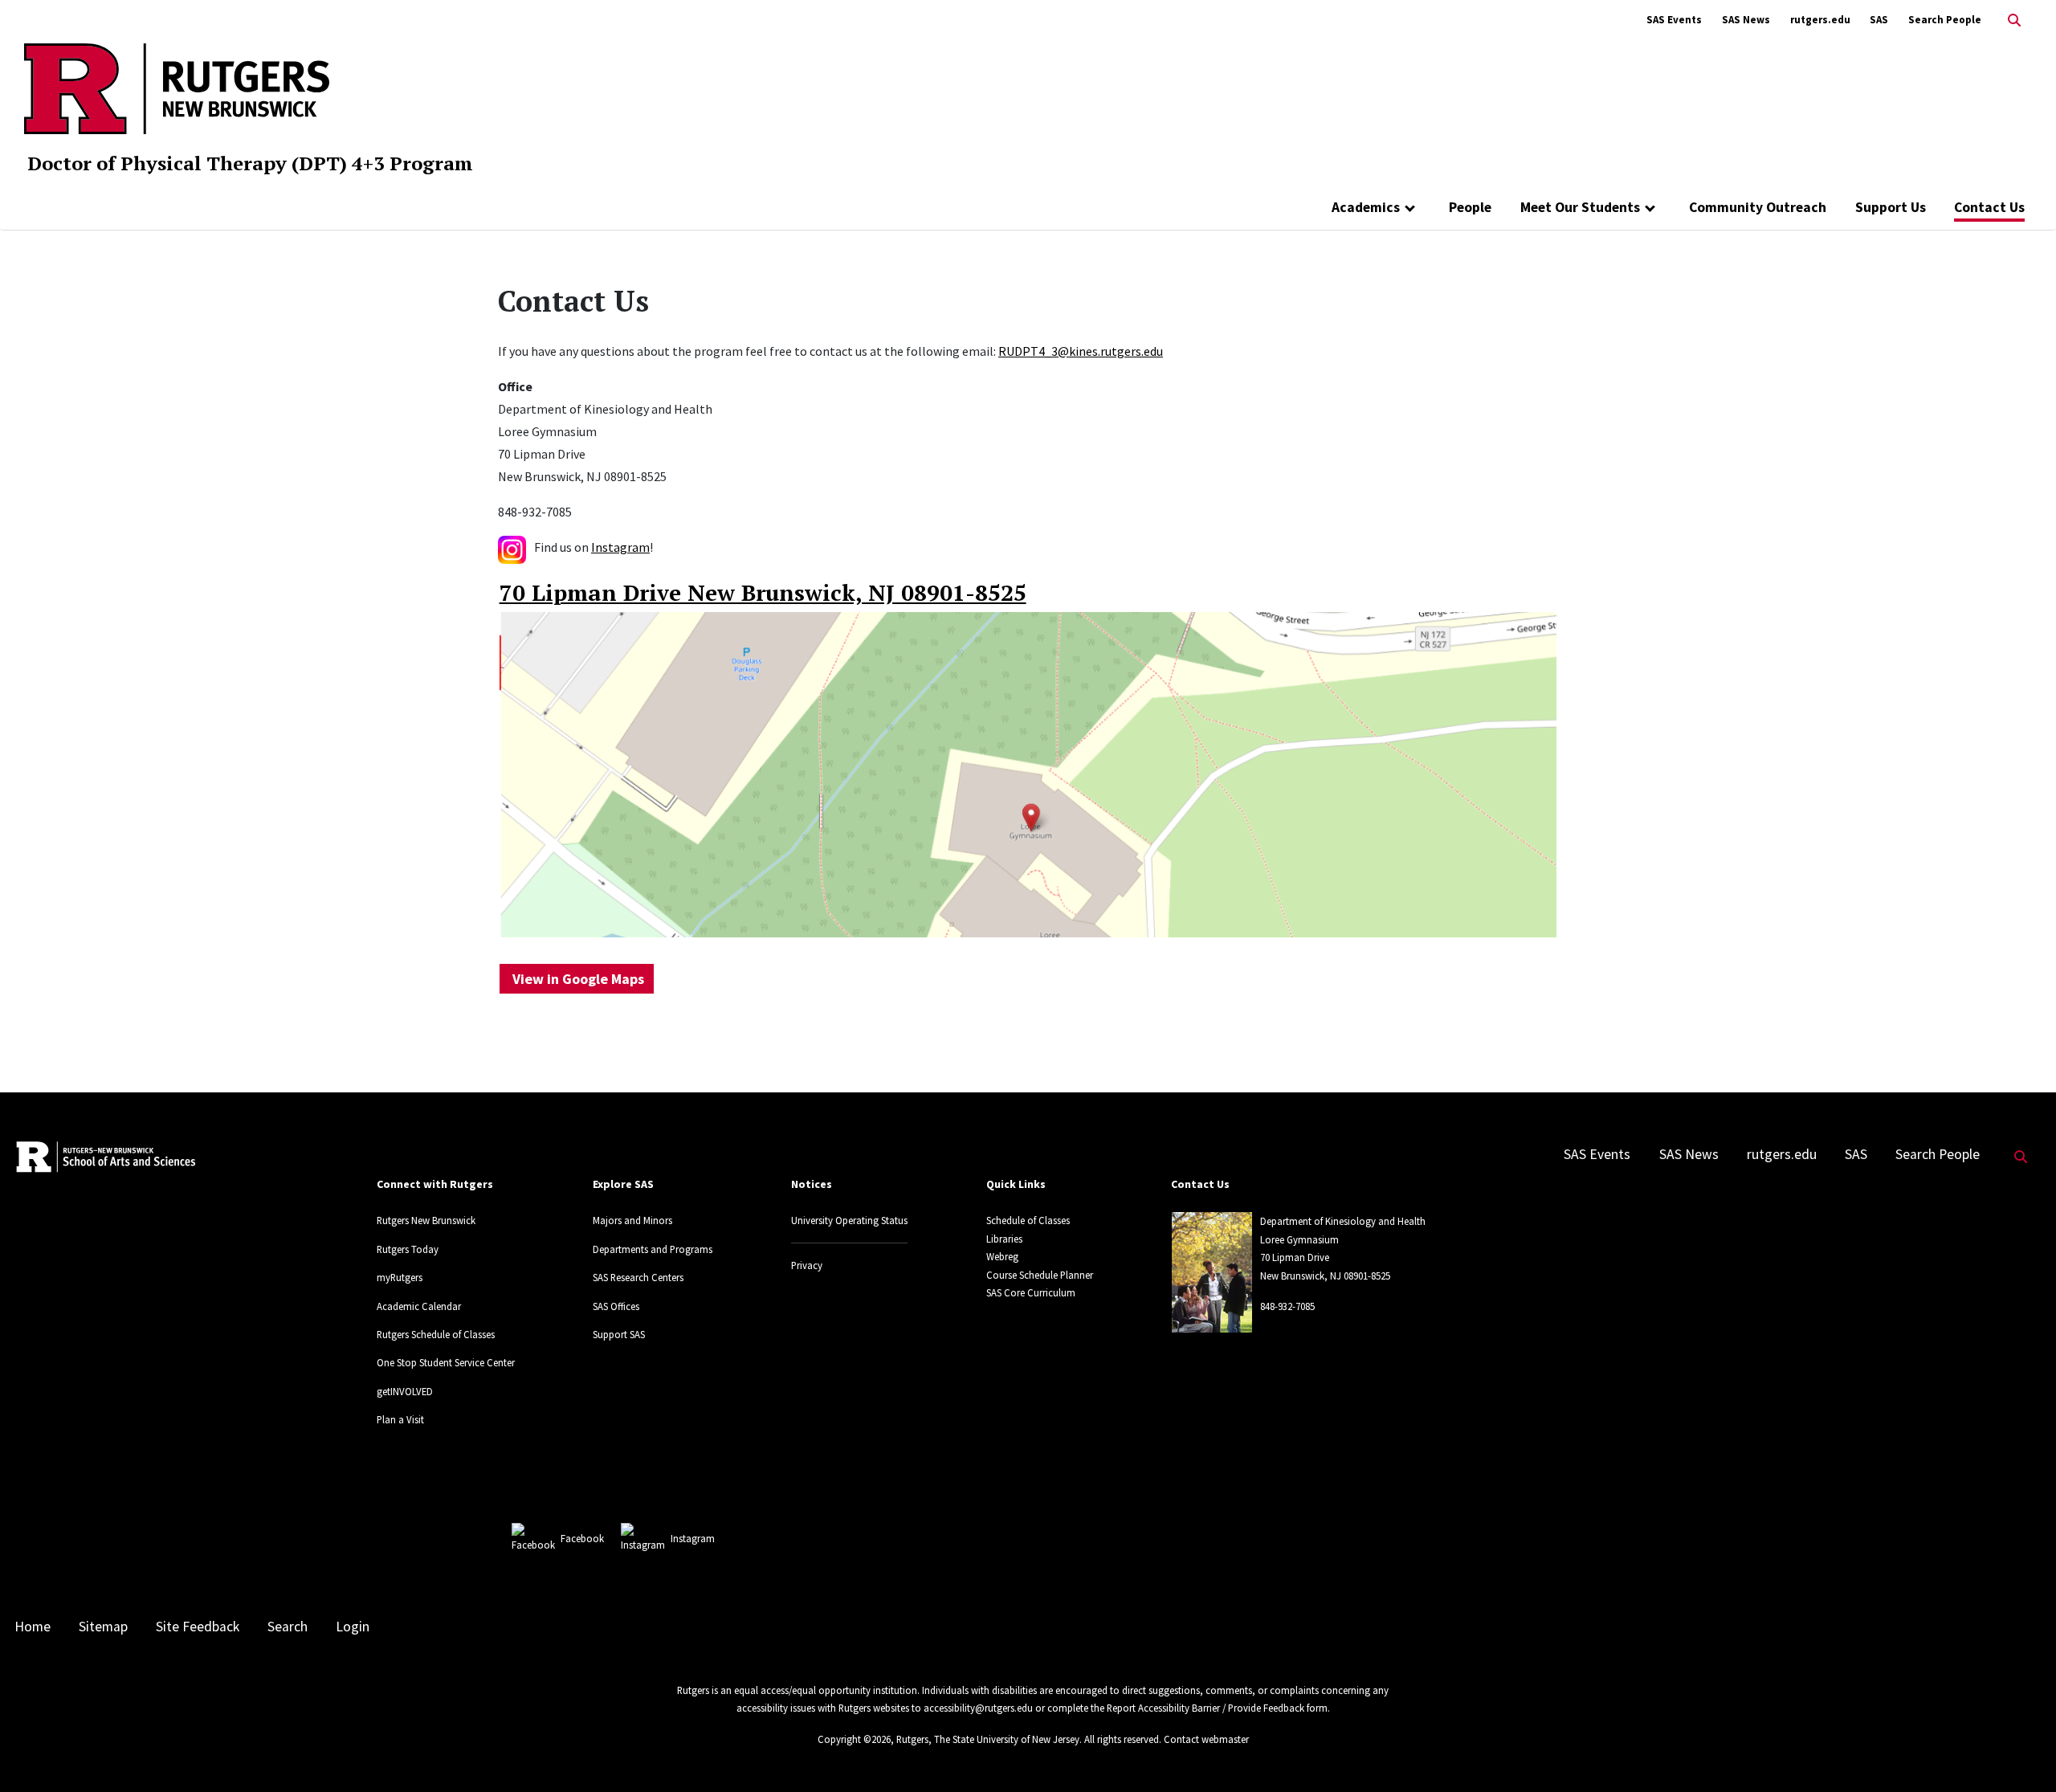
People (1470, 207)
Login (353, 1627)
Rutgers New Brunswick (426, 1220)
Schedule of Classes (1028, 1220)
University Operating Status (849, 1220)
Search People (1945, 20)
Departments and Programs (653, 1249)
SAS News (1746, 20)
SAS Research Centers (638, 1277)
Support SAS (619, 1334)
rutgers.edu (1820, 20)
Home (33, 1627)
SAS (1879, 20)
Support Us (1891, 207)
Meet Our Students (1580, 207)
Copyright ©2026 (854, 1739)
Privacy (807, 1265)
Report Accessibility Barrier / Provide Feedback (1205, 1708)
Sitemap (103, 1627)
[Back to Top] (2021, 1753)
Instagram (620, 547)
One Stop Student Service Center (446, 1362)
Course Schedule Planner (1040, 1275)
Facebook (582, 1538)
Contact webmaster (1206, 1739)
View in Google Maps (577, 979)
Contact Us (1989, 207)
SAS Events (1674, 20)
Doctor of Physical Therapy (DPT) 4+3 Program (250, 163)
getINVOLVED (405, 1391)
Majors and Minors (632, 1220)
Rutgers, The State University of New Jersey (988, 1739)
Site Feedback (198, 1627)
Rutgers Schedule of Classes (436, 1334)
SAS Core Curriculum (1031, 1292)
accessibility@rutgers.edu (978, 1708)
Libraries (1004, 1239)
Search (288, 1627)
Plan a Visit (400, 1419)
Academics (1366, 207)
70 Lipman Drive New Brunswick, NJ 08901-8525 (763, 592)
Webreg (1002, 1256)
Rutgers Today (408, 1249)
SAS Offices (616, 1306)
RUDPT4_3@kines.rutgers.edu (1081, 351)
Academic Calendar (419, 1306)
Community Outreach (1758, 207)
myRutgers (400, 1277)
